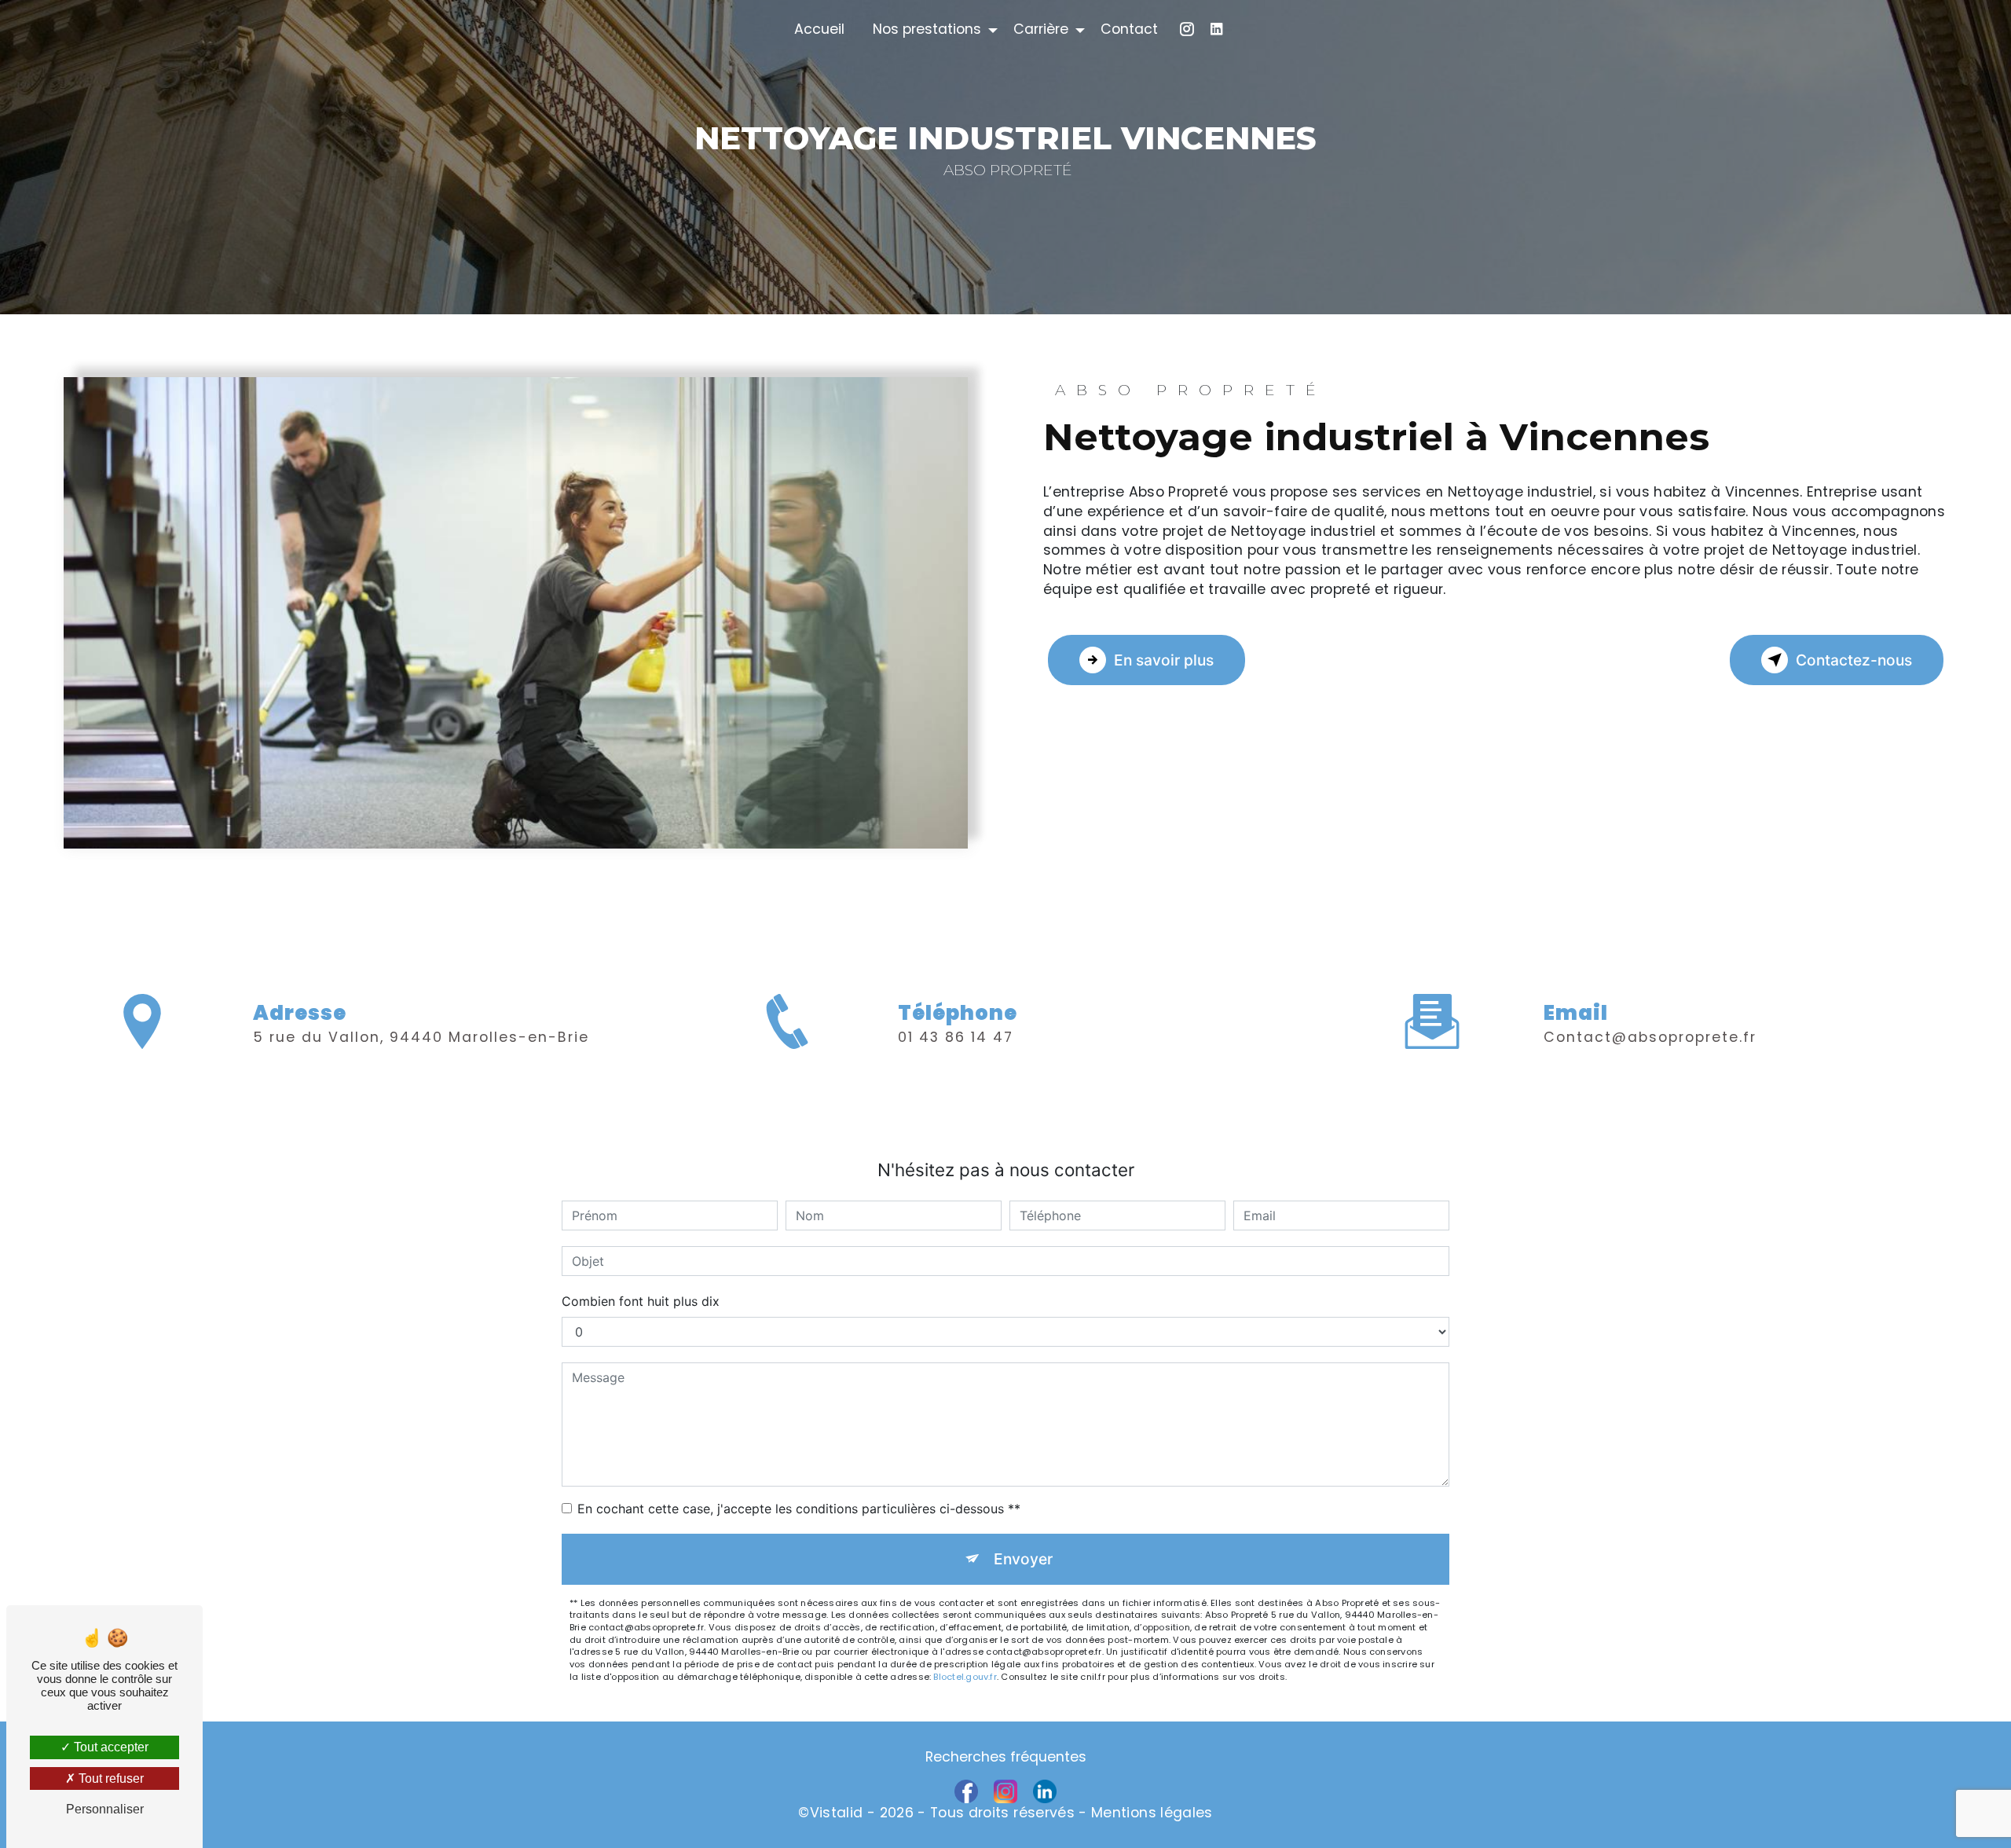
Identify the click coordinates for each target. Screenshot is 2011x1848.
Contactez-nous (1854, 660)
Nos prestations (927, 29)
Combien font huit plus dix (641, 1301)
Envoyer (1023, 1559)
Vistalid (837, 1813)
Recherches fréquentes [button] (1006, 1757)
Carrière (1041, 29)
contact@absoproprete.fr (1650, 1037)
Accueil (819, 29)
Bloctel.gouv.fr (965, 1677)
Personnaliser (105, 1809)
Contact (1129, 29)
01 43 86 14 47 (956, 1037)
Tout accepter (110, 1747)
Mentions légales (1152, 1813)
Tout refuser (110, 1778)
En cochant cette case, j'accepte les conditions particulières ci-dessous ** (799, 1509)
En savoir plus (1164, 660)
